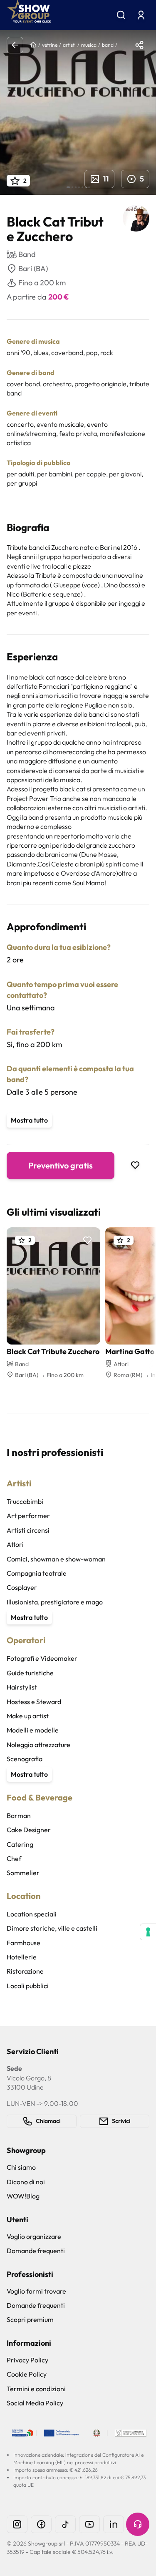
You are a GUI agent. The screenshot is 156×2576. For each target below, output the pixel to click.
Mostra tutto (29, 1120)
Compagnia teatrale (37, 1573)
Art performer (28, 1516)
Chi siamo (21, 2167)
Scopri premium (30, 2319)
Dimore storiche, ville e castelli (52, 1928)
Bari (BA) (33, 268)
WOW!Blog (23, 2196)
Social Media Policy (35, 2403)
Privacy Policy (27, 2360)
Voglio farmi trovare (36, 2291)
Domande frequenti (36, 2251)
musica (89, 45)
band (108, 45)
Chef (14, 1858)
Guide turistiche (30, 1673)
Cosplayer (22, 1587)
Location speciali (32, 1914)
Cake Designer (29, 1830)
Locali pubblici (28, 1986)
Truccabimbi (25, 1501)
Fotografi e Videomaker (42, 1658)
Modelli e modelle (33, 1730)
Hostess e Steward (34, 1702)
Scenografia (25, 1759)
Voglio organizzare (34, 2236)
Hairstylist (22, 1687)
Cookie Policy (27, 2374)
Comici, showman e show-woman (56, 1559)
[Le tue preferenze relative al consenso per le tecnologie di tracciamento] (148, 1932)
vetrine (50, 45)
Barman (19, 1816)
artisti (69, 45)
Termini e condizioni (36, 2389)
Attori (15, 1544)
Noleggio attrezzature (38, 1745)
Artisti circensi (28, 1530)
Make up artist (28, 1716)
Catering (20, 1844)
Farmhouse (24, 1943)
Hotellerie (22, 1957)
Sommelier (23, 1873)
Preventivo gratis (61, 1165)
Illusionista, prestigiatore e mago (55, 1602)
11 (106, 179)
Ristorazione (25, 1971)
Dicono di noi (26, 2182)
